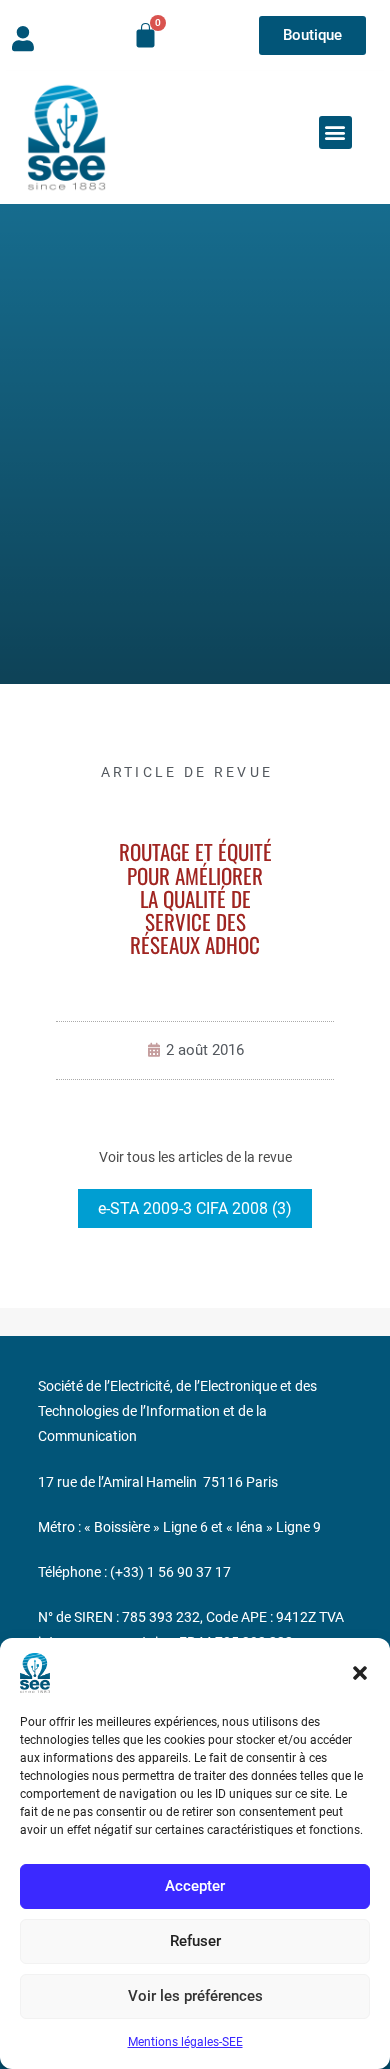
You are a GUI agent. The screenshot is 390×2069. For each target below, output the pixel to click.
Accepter (195, 1886)
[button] (360, 1673)
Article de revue (187, 772)
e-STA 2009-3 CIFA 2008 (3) (195, 1208)
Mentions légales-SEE (185, 2042)
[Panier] (145, 35)
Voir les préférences (195, 1996)
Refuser (195, 1941)
